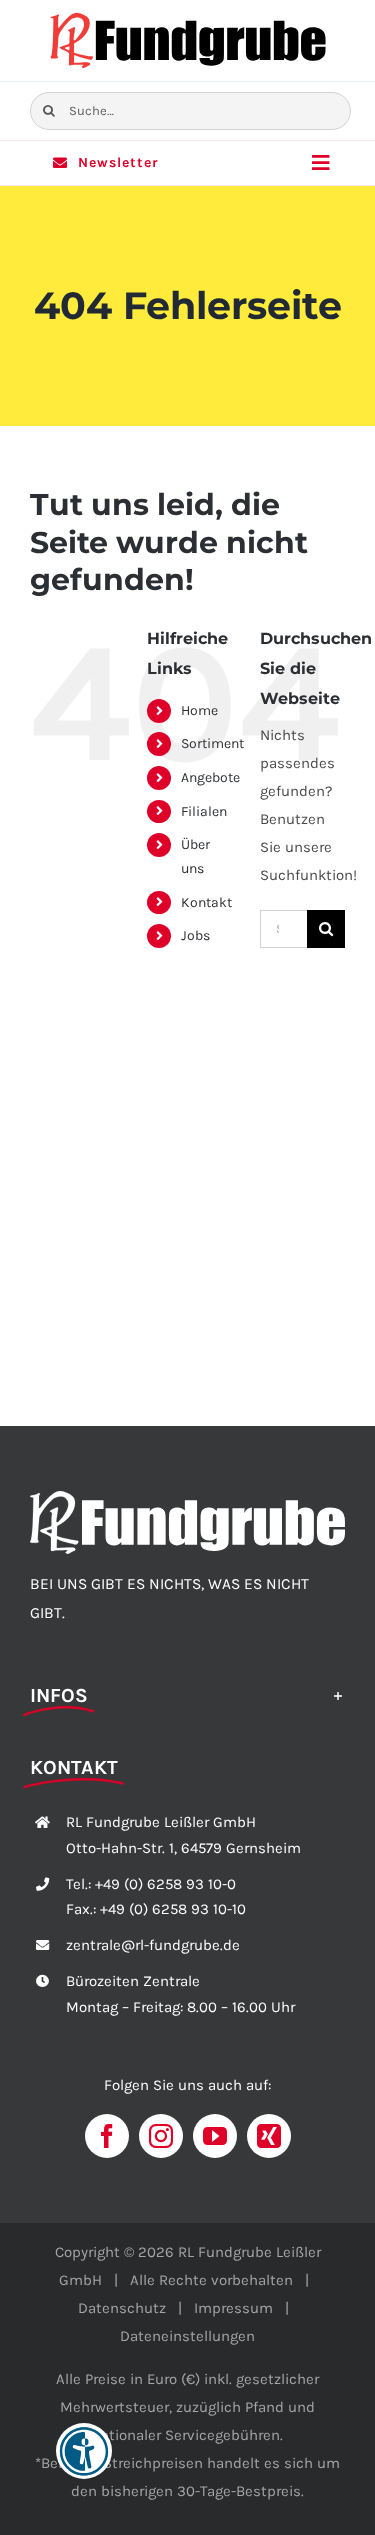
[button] (187, 1694)
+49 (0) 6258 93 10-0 (165, 1884)
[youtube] (215, 2136)
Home (199, 710)
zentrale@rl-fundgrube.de (153, 1945)
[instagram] (161, 2136)
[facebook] (107, 2136)
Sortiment (212, 743)
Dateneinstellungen (187, 2336)
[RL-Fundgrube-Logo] (188, 17)
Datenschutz (122, 2308)
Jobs (195, 935)
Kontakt (206, 902)
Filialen (204, 811)
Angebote (210, 777)
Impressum (233, 2308)
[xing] (269, 2136)
